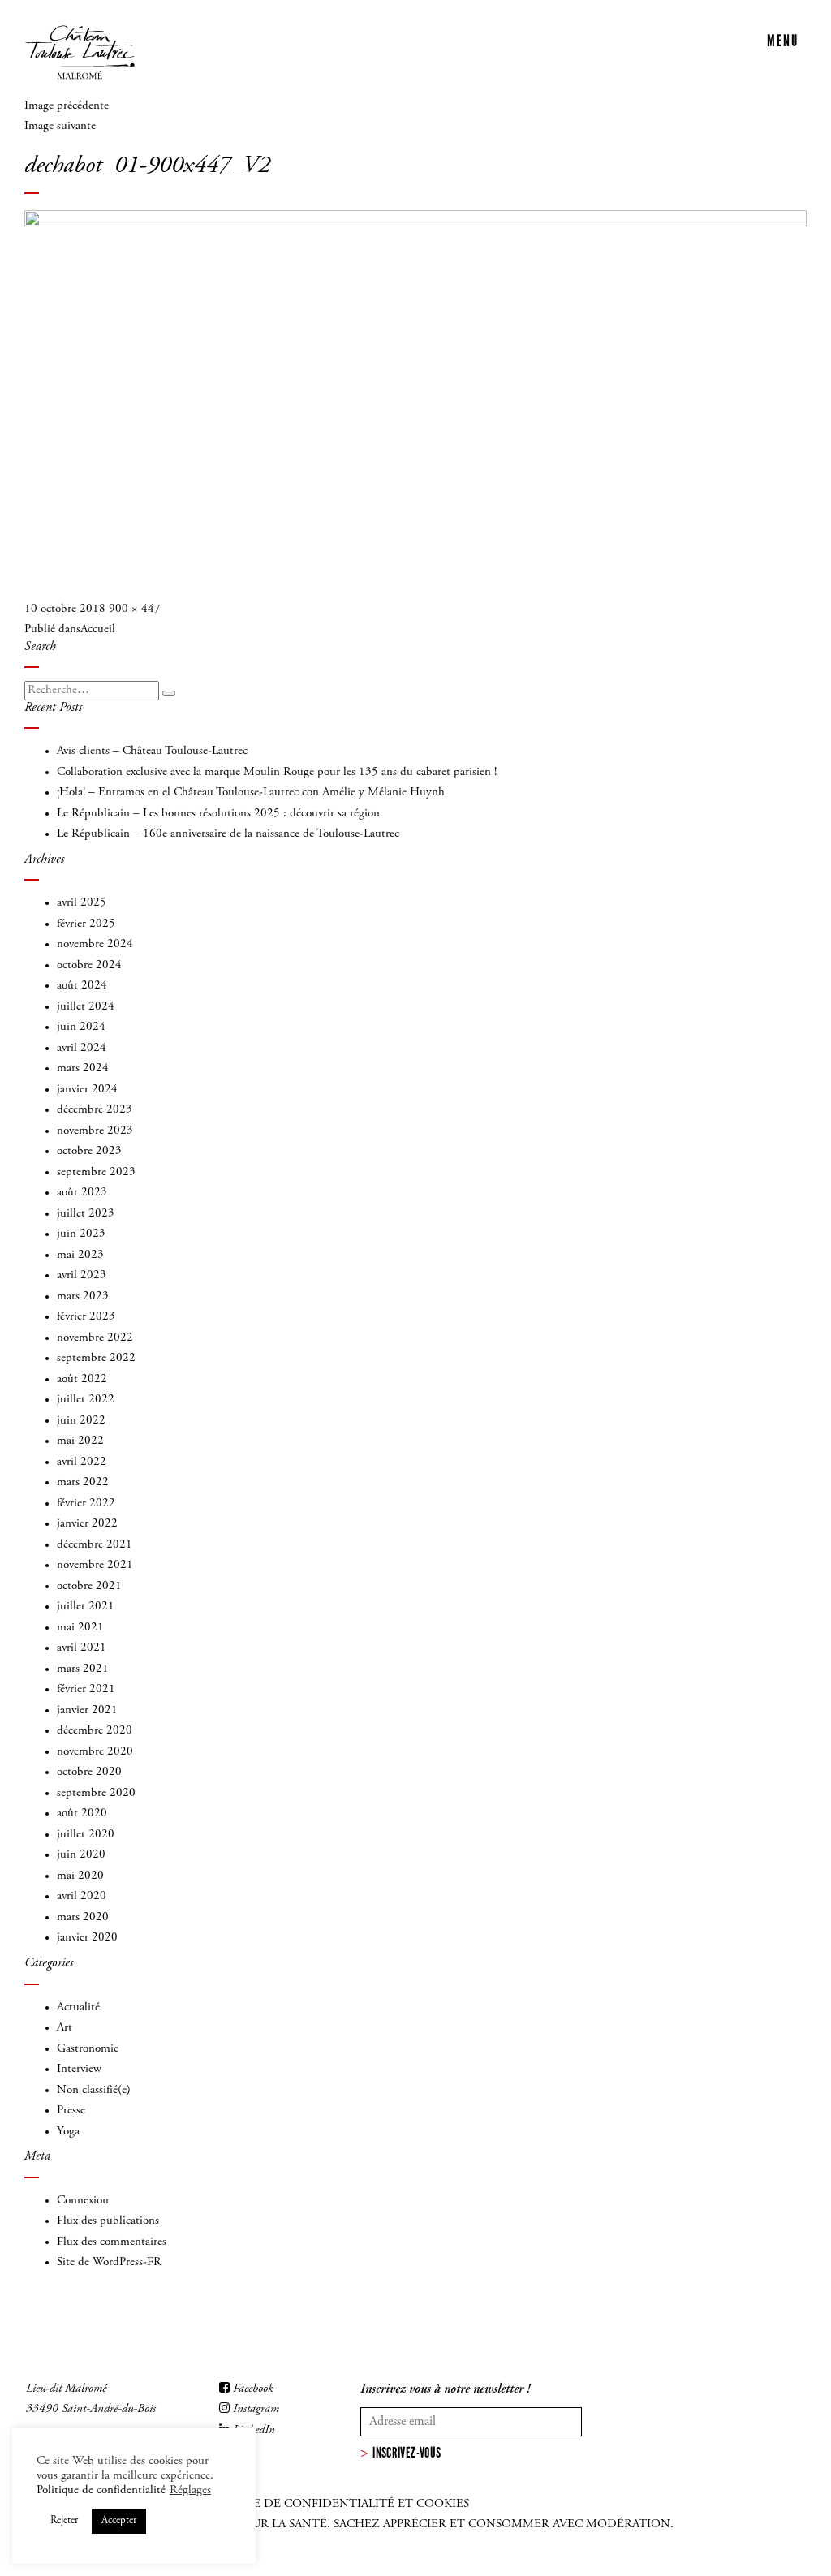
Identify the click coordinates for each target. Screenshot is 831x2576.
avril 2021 (82, 1648)
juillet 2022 (86, 1400)
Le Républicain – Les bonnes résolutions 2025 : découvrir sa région (218, 814)
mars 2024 (83, 1068)
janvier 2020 (87, 1938)
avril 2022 (82, 1462)
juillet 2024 (86, 1007)
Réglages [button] (190, 2490)
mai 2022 (80, 1441)
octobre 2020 (89, 1772)
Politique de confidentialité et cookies (332, 2504)
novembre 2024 (95, 944)
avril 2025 (82, 903)
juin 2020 (81, 1855)
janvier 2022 (87, 1524)
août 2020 (82, 1814)
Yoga (68, 2132)
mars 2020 (83, 1917)
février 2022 (86, 1503)
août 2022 (82, 1379)
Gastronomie (88, 2049)
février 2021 (86, 1689)
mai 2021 (80, 1628)
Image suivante (60, 126)
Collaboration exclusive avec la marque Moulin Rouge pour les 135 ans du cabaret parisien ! (277, 772)
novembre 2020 (95, 1752)
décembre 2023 (95, 1110)
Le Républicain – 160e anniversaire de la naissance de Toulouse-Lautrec (228, 834)
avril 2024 (82, 1048)
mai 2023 (80, 1255)
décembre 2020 (95, 1731)
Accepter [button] (119, 2521)
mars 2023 (83, 1297)
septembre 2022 (96, 1358)
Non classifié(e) (94, 2090)
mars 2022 (83, 1482)
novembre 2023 (95, 1131)
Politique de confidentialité (101, 2490)
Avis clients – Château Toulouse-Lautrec (152, 751)
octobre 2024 (89, 965)
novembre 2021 (95, 1565)
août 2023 (82, 1193)
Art (65, 2028)
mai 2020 (80, 1876)
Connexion (83, 2201)
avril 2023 (82, 1275)
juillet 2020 (86, 1835)
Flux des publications (108, 2221)
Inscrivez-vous (407, 2453)
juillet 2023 (86, 1214)
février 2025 (86, 924)
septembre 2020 (96, 1793)
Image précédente (67, 106)
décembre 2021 (95, 1545)
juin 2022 (81, 1421)
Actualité (78, 2007)
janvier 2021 (87, 1710)
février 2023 (86, 1317)
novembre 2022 (95, 1338)
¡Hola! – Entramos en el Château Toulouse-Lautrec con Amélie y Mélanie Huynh (251, 793)
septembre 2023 (96, 1172)
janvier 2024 (87, 1090)
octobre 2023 (89, 1151)
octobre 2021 (89, 1586)
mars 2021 (83, 1669)
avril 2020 (82, 1896)
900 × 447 (135, 609)
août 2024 (82, 986)
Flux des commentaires (112, 2242)
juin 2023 (81, 1234)
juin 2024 (81, 1027)
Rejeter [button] (64, 2521)
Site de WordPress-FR (109, 2262)
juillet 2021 (86, 1607)
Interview (79, 2069)
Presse (71, 2111)
